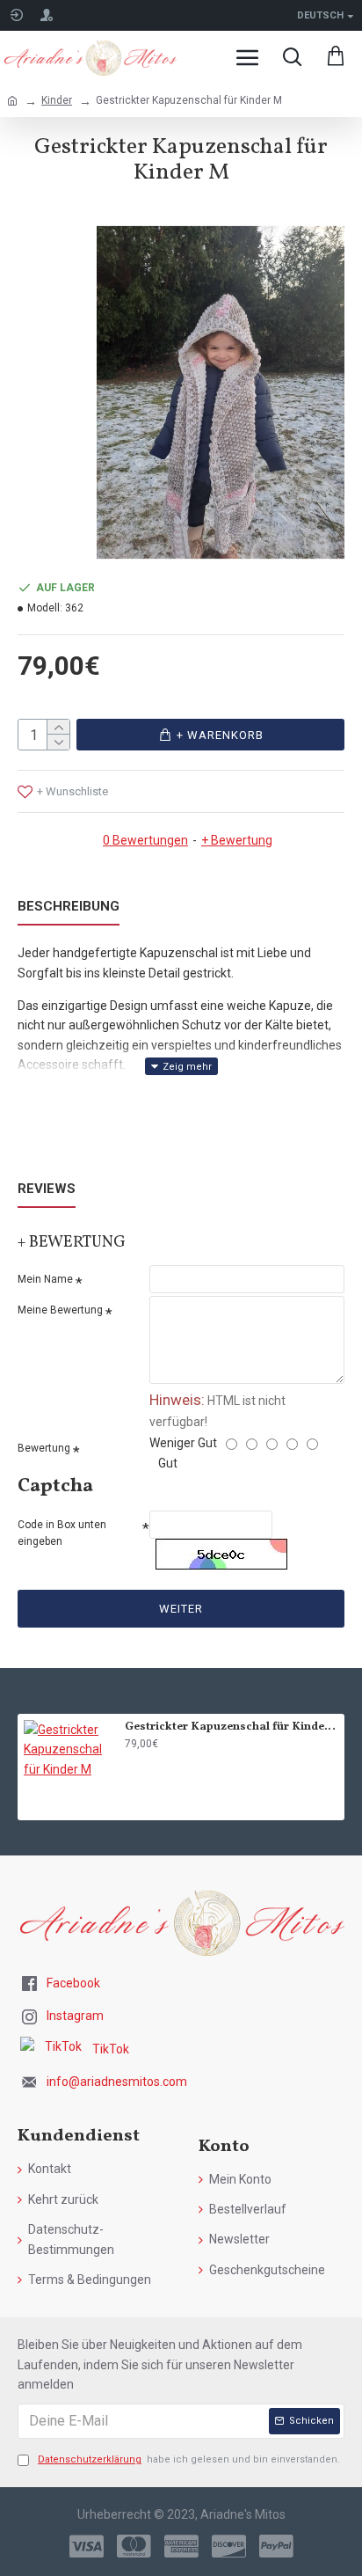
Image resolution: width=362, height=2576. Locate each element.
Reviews (47, 1189)
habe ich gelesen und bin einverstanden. (189, 2459)
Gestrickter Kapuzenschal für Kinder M (232, 1727)
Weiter (181, 1609)
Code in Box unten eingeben (62, 1533)
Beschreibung (69, 906)
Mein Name (45, 1279)
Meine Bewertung (60, 1310)
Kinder (57, 100)
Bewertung (44, 1448)
